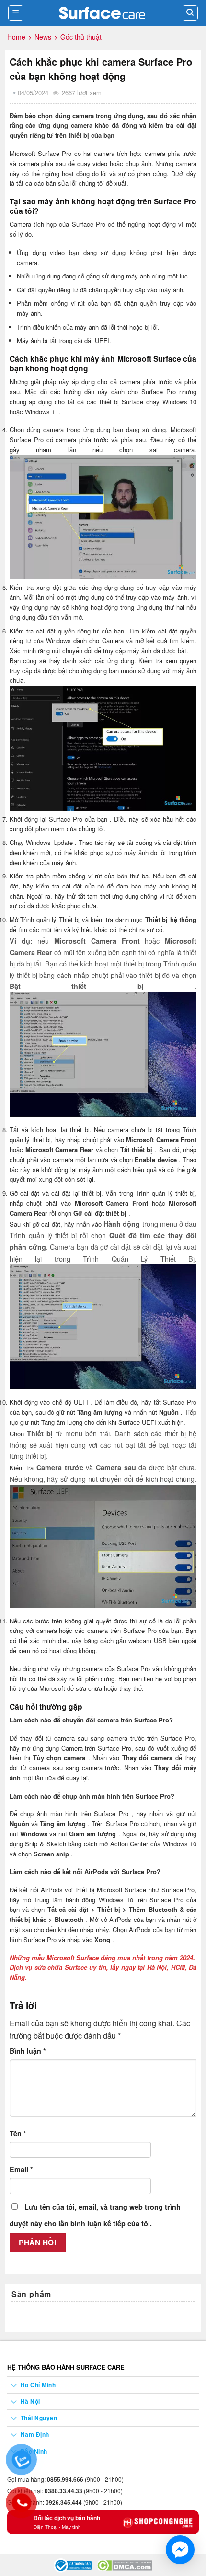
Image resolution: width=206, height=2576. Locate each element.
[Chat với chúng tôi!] (180, 2550)
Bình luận (28, 2051)
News (43, 37)
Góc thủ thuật (81, 37)
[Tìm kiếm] (190, 13)
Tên (18, 2133)
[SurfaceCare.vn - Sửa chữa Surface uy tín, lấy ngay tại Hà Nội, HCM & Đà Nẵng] (103, 13)
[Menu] (16, 13)
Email (21, 2169)
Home (16, 37)
